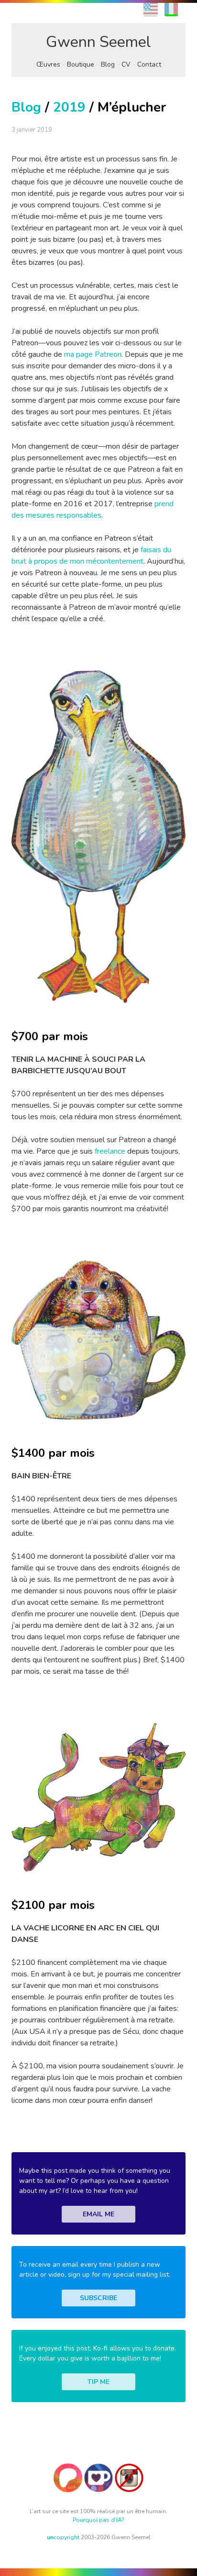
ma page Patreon (93, 354)
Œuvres (48, 64)
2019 (69, 107)
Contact (149, 64)
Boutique (81, 64)
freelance (110, 1151)
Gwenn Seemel (98, 42)
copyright (63, 2537)
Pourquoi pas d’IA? (98, 2520)
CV (126, 64)
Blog (108, 64)
